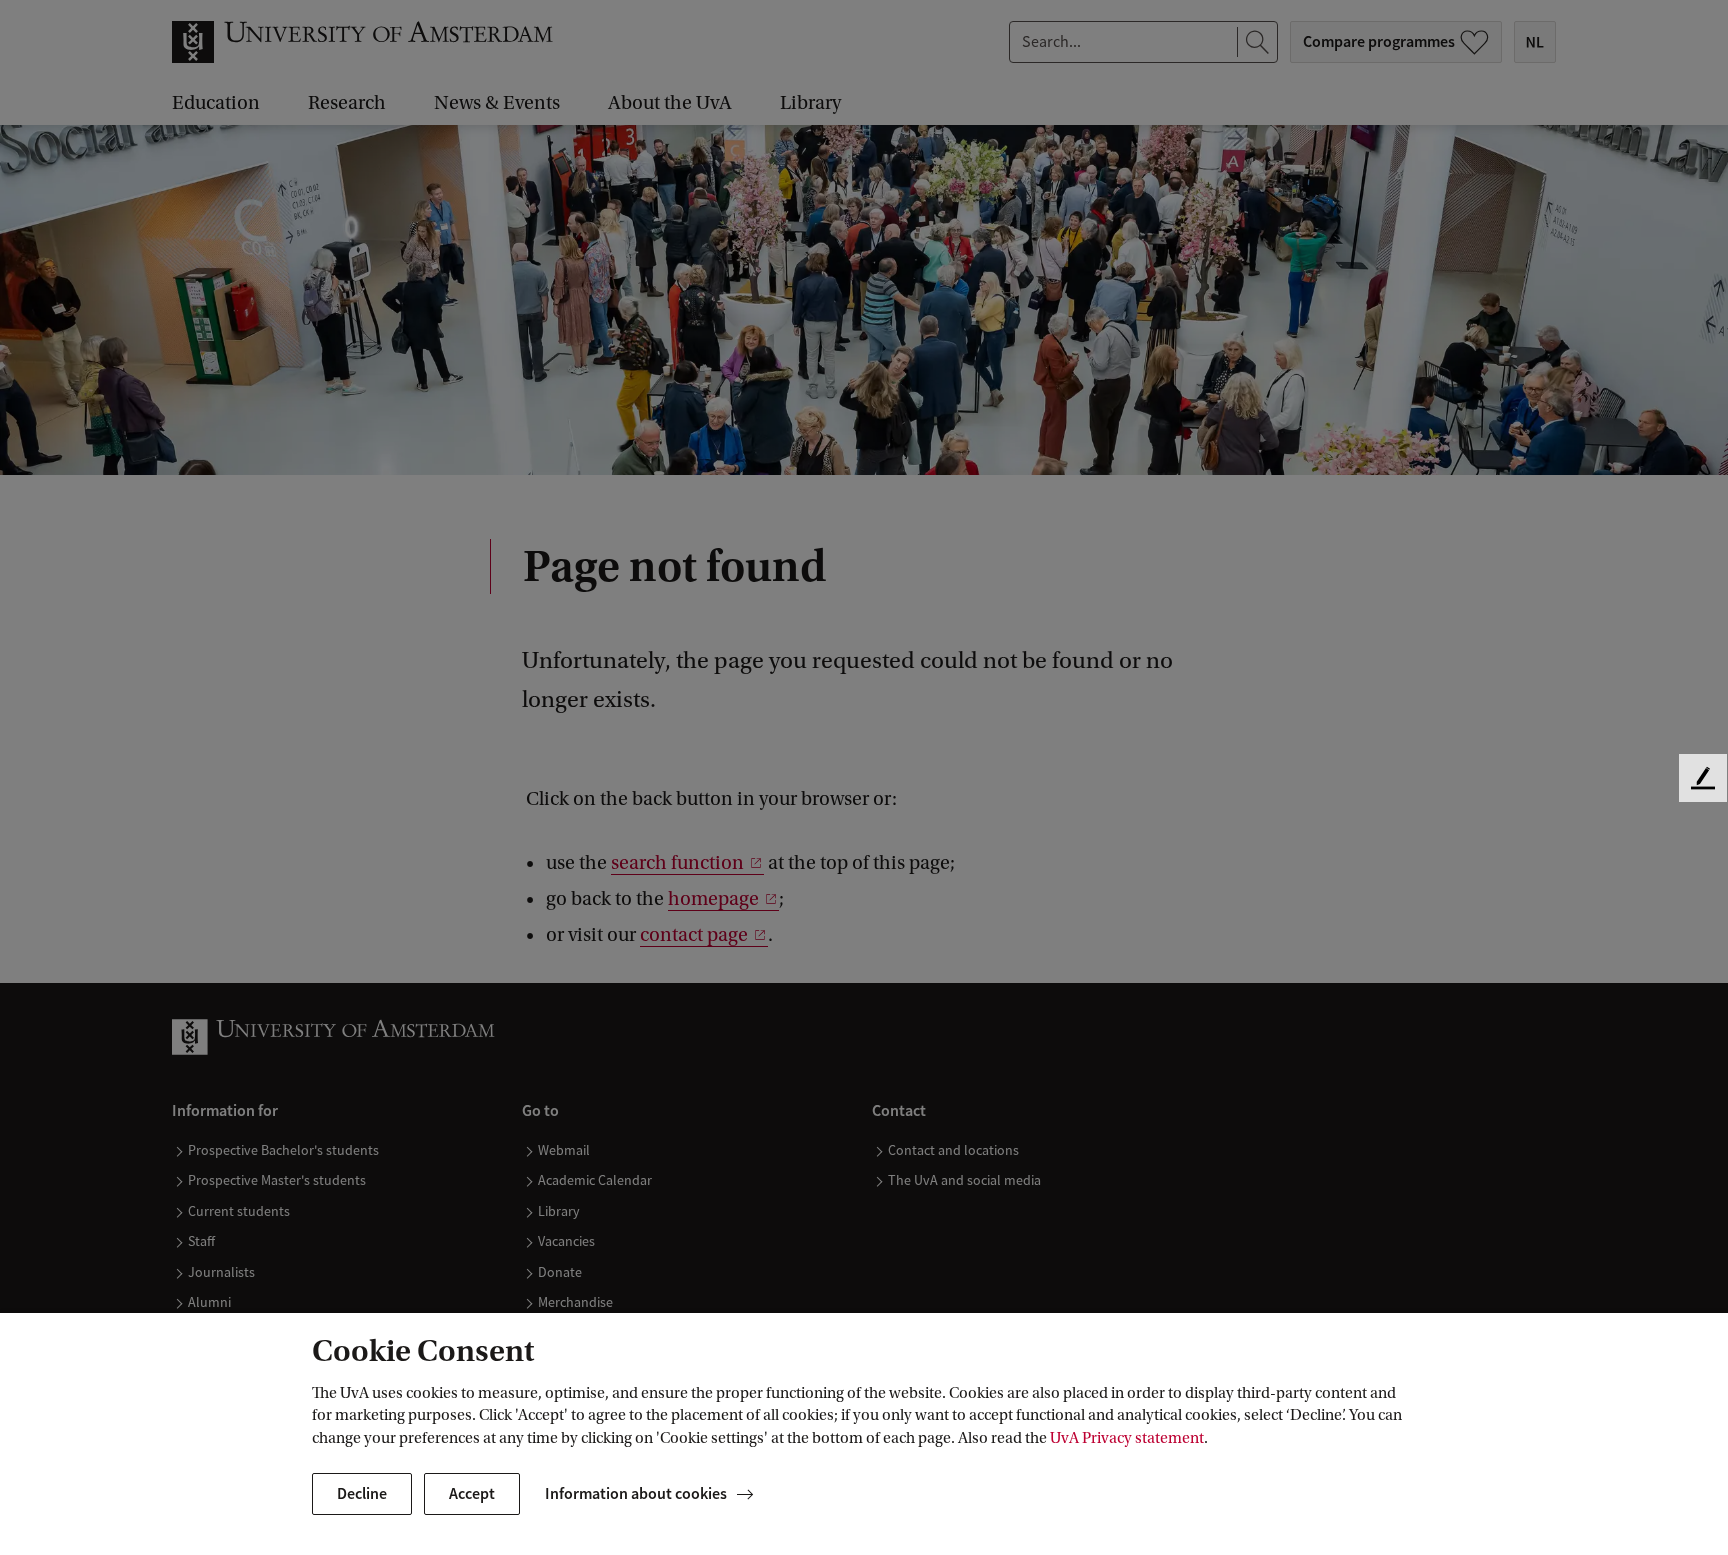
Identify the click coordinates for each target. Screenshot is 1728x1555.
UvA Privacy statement (1127, 1438)
